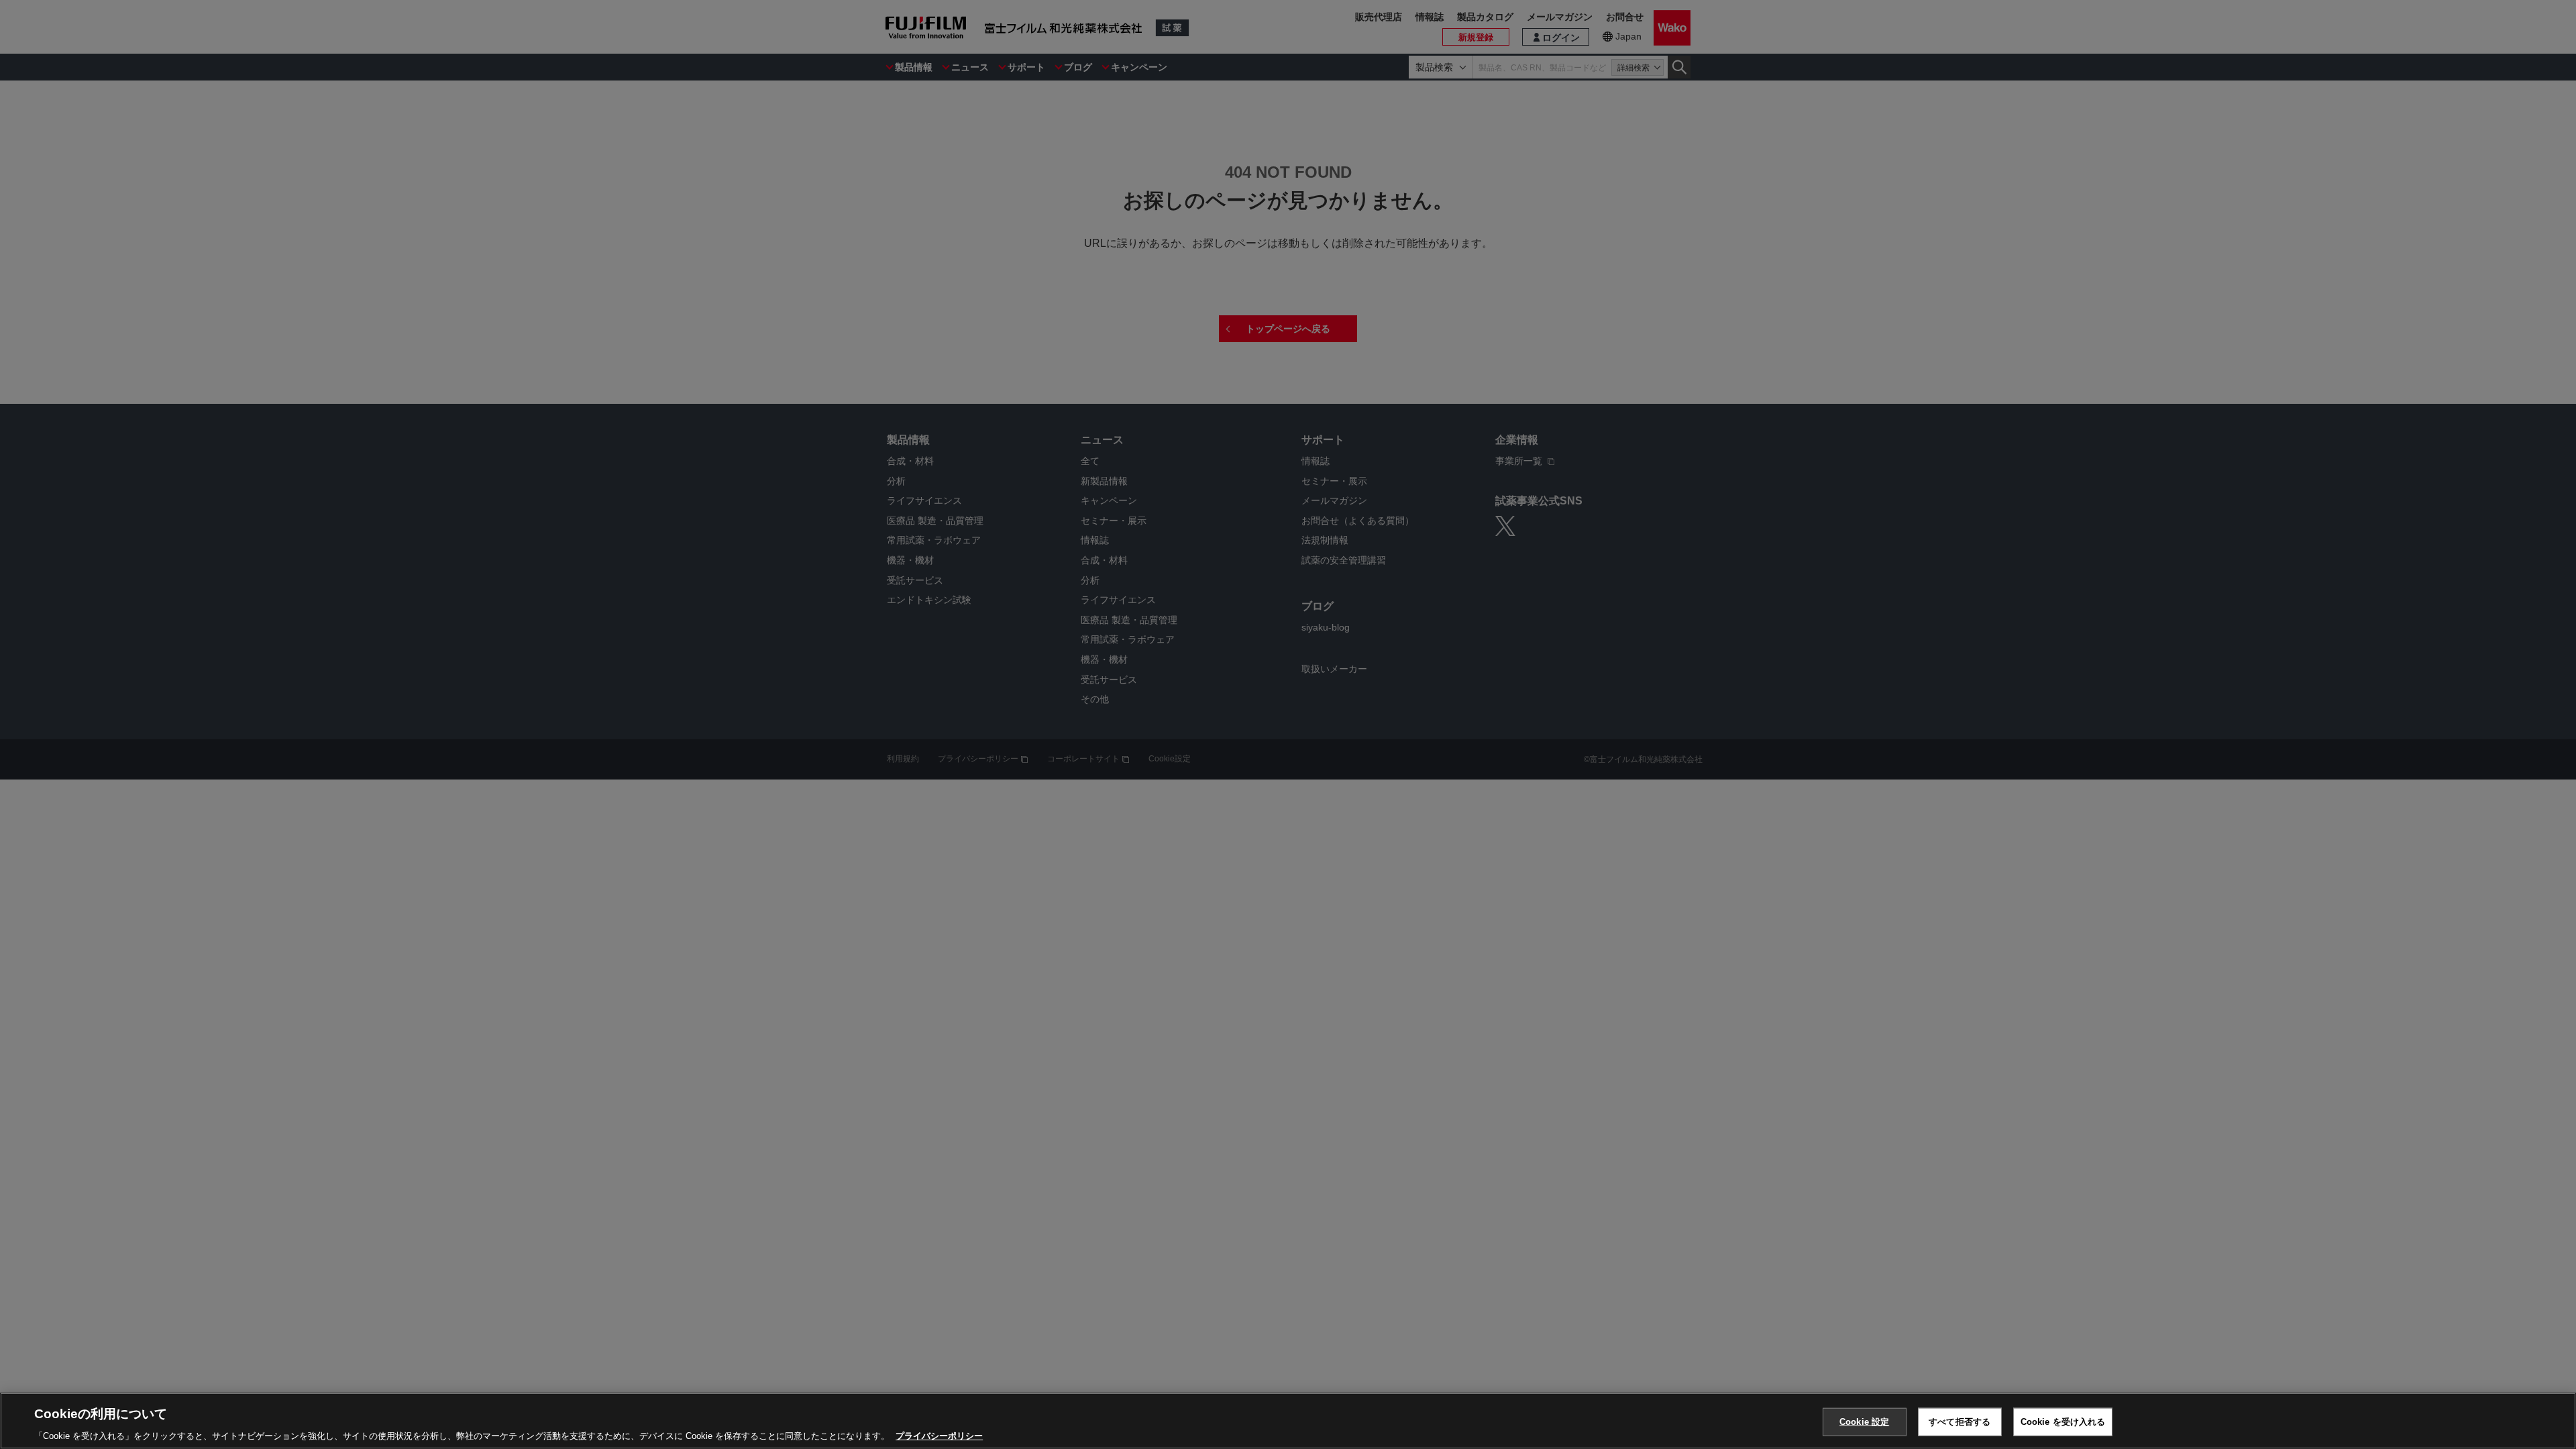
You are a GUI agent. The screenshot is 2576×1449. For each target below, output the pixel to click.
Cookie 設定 (1864, 1421)
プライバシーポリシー (939, 1435)
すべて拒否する (1960, 1421)
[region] (1288, 1421)
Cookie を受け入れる (2063, 1421)
